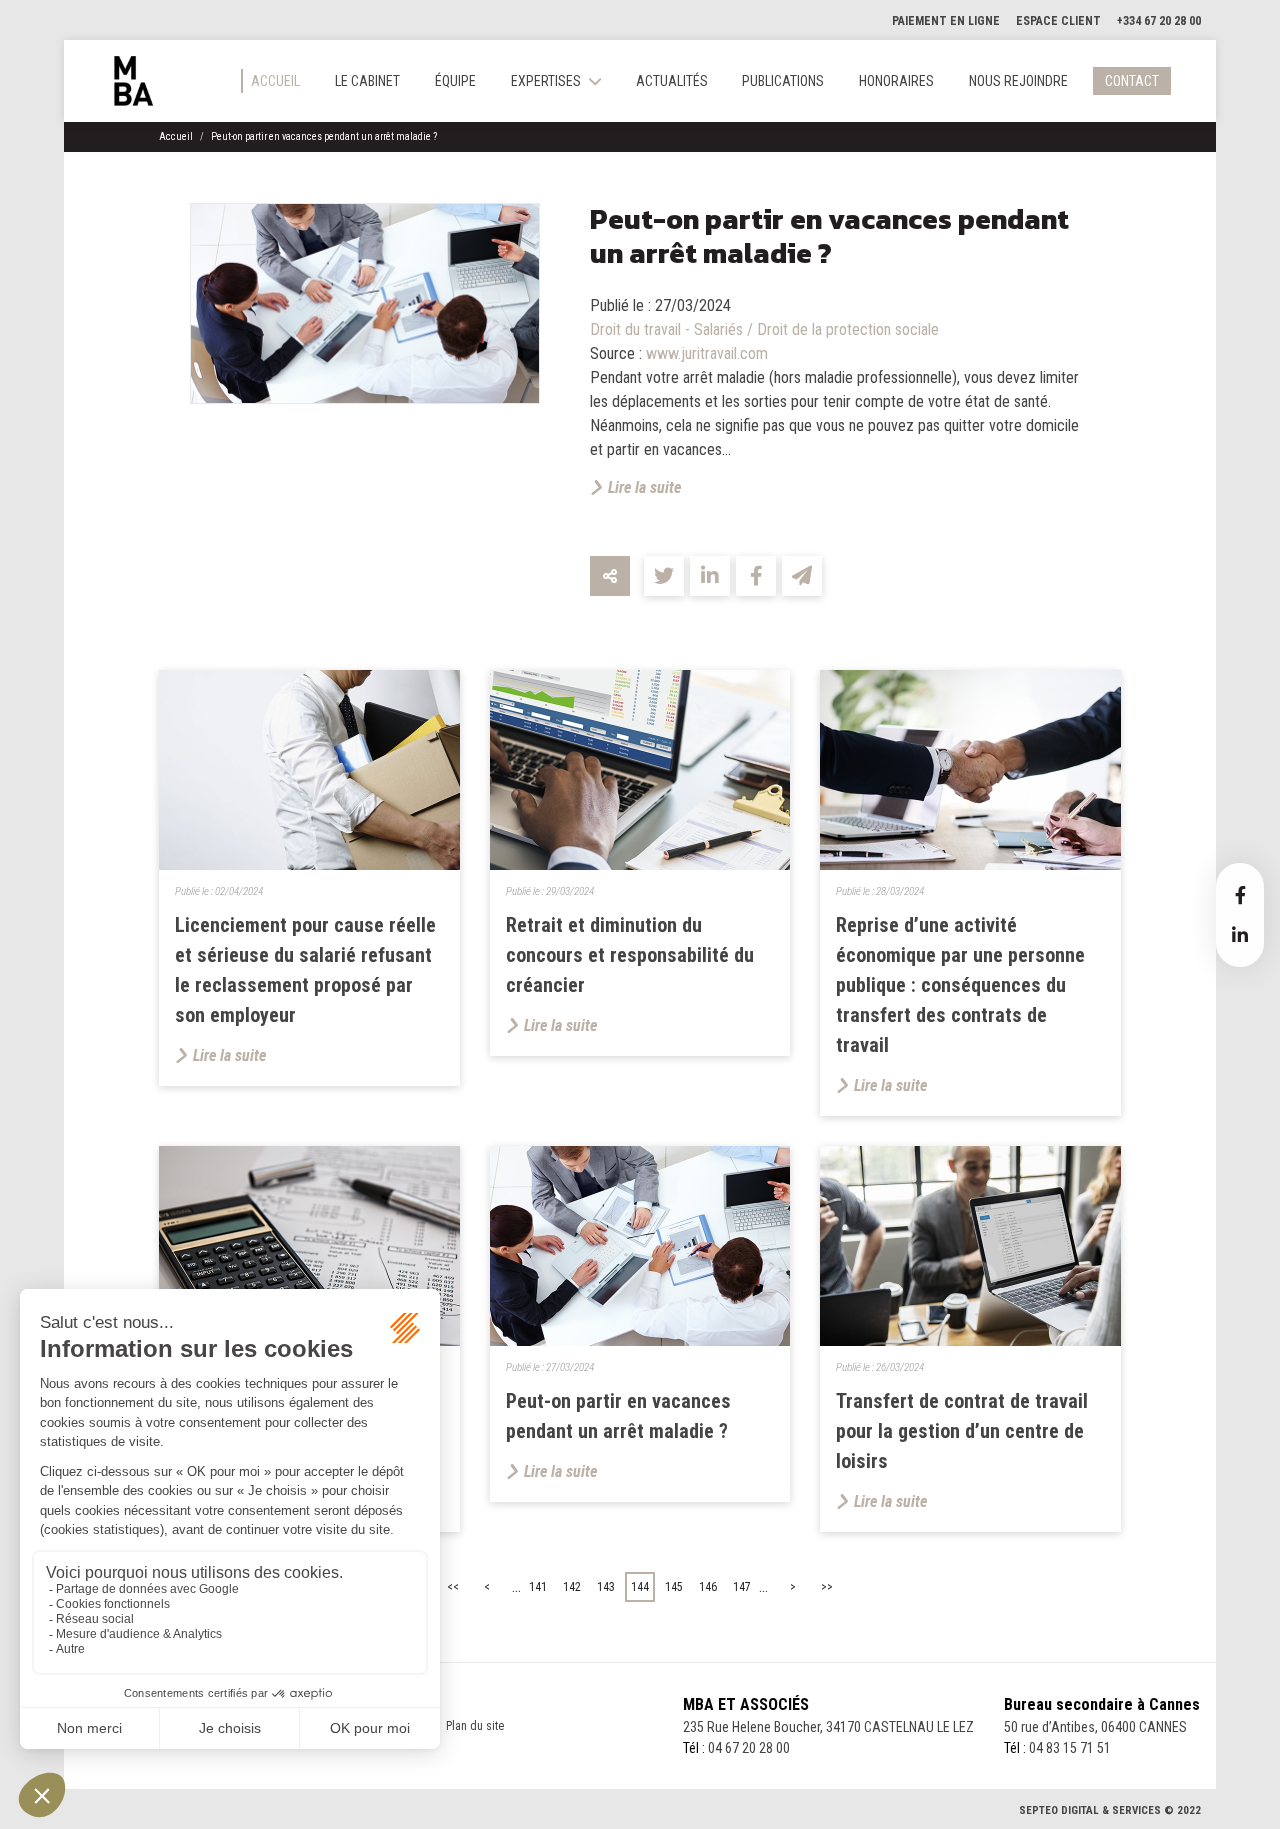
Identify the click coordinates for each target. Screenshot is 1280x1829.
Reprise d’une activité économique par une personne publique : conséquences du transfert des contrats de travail (960, 985)
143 (606, 1587)
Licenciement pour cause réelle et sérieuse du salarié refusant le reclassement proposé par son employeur (305, 970)
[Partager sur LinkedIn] (710, 576)
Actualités (672, 81)
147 (742, 1587)
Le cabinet (367, 81)
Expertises (546, 81)
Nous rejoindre (1018, 81)
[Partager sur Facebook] (756, 576)
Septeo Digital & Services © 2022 (1110, 1810)
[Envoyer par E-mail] (802, 576)
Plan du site (475, 1726)
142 (572, 1587)
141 (538, 1587)
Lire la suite (644, 487)
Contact (1132, 81)
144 (640, 1587)
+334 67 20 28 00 (1159, 21)
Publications (783, 81)
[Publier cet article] (664, 576)
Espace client (1058, 21)
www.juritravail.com (707, 353)
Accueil (275, 81)
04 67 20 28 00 (749, 1748)
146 (708, 1587)
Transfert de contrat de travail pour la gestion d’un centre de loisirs (962, 1431)
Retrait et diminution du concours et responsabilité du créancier (630, 955)
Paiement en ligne (946, 21)
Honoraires (896, 81)
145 (674, 1587)
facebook (1240, 895)
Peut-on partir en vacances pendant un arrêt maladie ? (324, 136)
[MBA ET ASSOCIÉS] (134, 81)
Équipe (455, 81)
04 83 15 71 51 (1070, 1748)
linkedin (1240, 935)
